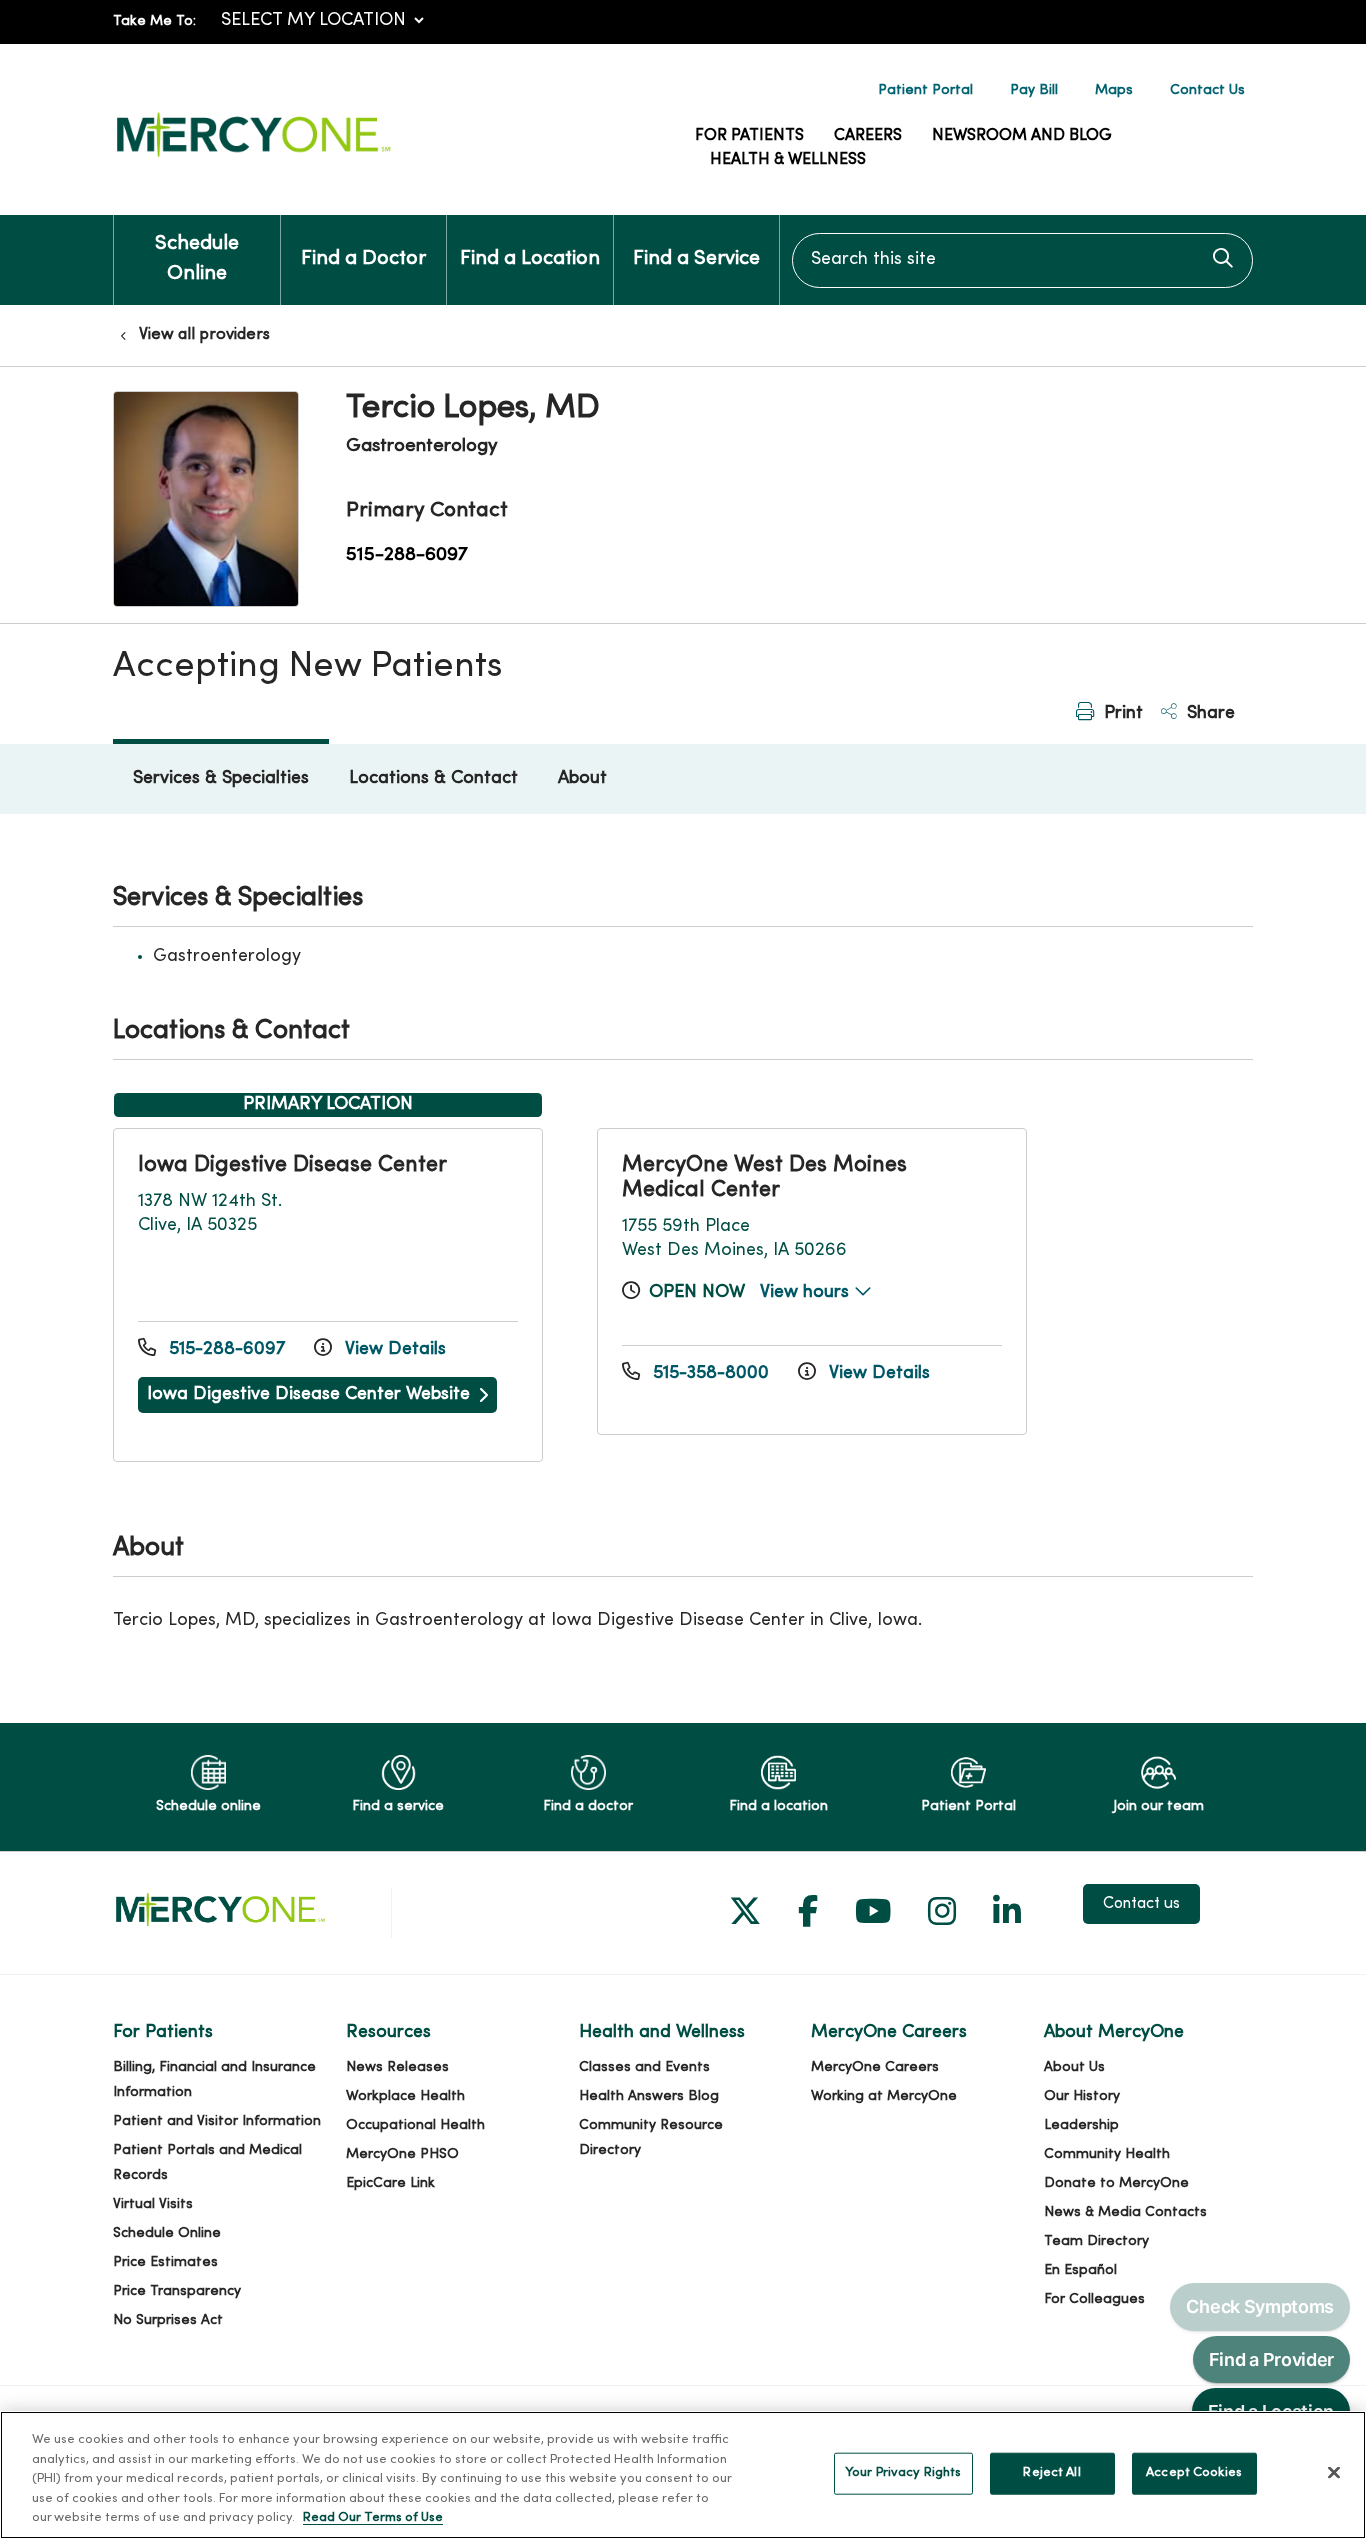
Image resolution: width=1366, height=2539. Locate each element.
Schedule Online (197, 259)
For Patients (749, 136)
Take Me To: (154, 21)
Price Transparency (177, 2291)
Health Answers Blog (649, 2096)
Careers (868, 136)
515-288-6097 (407, 555)
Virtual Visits (153, 2204)
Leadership (1081, 2125)
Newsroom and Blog (1022, 136)
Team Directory (1096, 2241)
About (582, 778)
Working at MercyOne (884, 2096)
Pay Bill (1034, 90)
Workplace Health (405, 2096)
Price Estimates (165, 2262)
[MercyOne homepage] (253, 157)
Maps (1114, 90)
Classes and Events (644, 2067)
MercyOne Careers (875, 2067)
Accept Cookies (1194, 2473)
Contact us (1141, 1904)
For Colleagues (1094, 2299)
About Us (1074, 2067)
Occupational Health (415, 2125)
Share (1208, 713)
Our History (1082, 2096)
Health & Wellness (788, 160)
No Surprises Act (168, 2320)
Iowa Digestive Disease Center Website (308, 1394)
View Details (393, 1349)
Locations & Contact (433, 778)
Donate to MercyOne (1116, 2183)
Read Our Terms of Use (373, 2518)
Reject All (1051, 2473)
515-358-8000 (711, 1373)
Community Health (1107, 2154)
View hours (807, 1292)
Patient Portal (925, 90)
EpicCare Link (390, 2183)
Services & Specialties (221, 778)
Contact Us (1207, 90)
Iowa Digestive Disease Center (292, 1165)
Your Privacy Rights (903, 2473)
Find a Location (530, 259)
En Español (1080, 2270)
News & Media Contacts (1125, 2212)
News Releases (397, 2067)
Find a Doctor (363, 259)
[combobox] (1022, 260)
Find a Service (696, 259)
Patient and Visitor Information (217, 2121)
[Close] (1334, 2473)
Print (1121, 713)
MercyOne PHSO (402, 2154)
